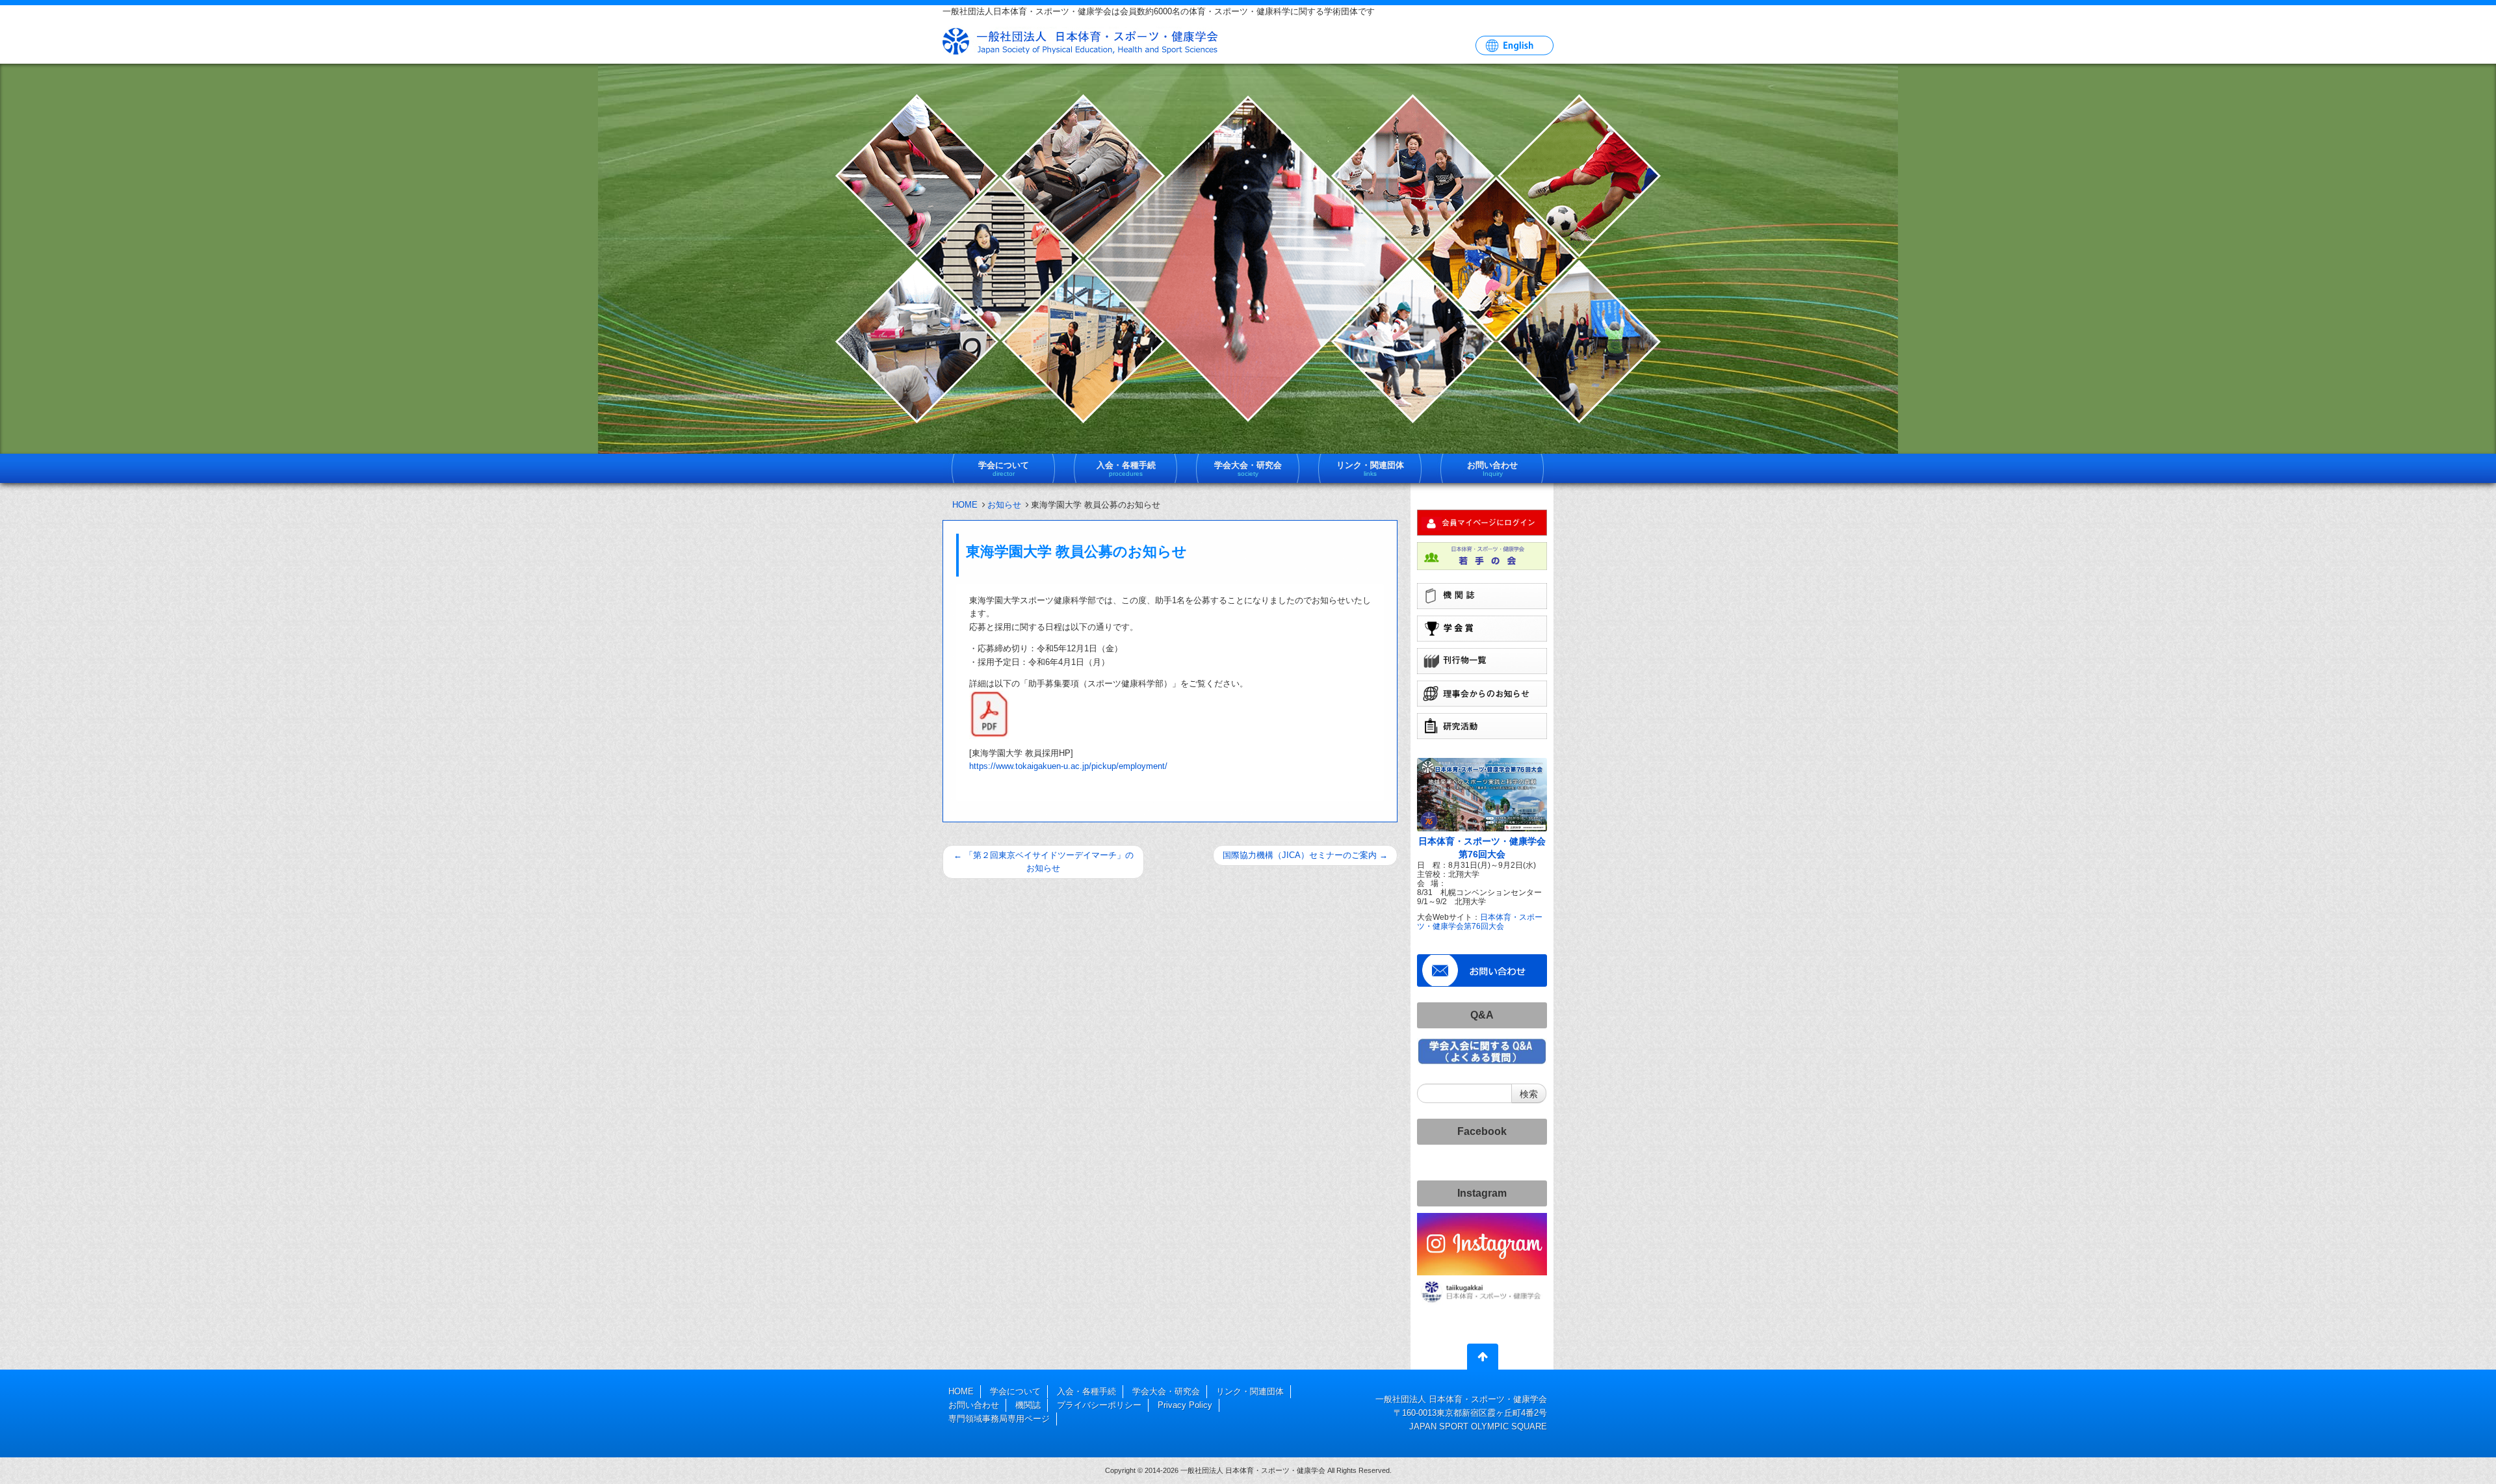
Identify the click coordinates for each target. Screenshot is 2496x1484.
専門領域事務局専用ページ (999, 1419)
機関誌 (1028, 1405)
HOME (965, 505)
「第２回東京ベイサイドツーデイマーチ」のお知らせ (1044, 862)
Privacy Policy (1185, 1405)
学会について (1015, 1391)
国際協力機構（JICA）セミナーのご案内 (1305, 855)
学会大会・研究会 (1166, 1391)
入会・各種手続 (1086, 1391)
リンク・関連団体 (1250, 1391)
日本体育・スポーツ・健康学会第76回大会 (1480, 921)
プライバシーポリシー (1099, 1405)
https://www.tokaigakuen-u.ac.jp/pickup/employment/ (1068, 766)
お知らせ (1004, 505)
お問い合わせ (974, 1405)
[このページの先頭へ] (1483, 1359)
